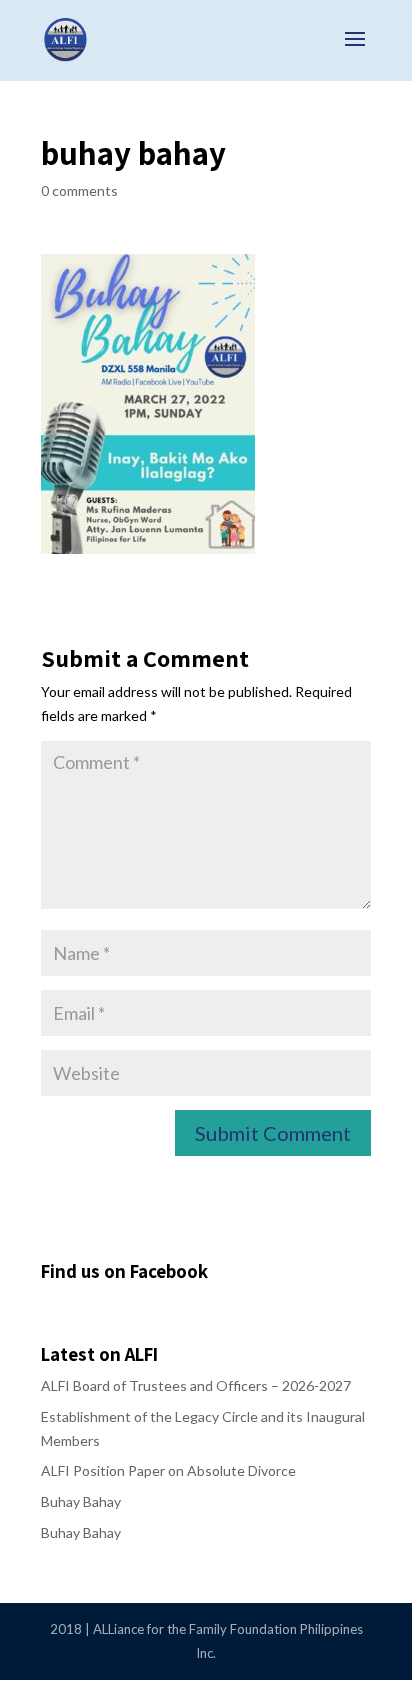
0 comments (79, 190)
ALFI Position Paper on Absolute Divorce (168, 1470)
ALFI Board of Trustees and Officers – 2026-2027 (196, 1385)
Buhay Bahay (81, 1501)
